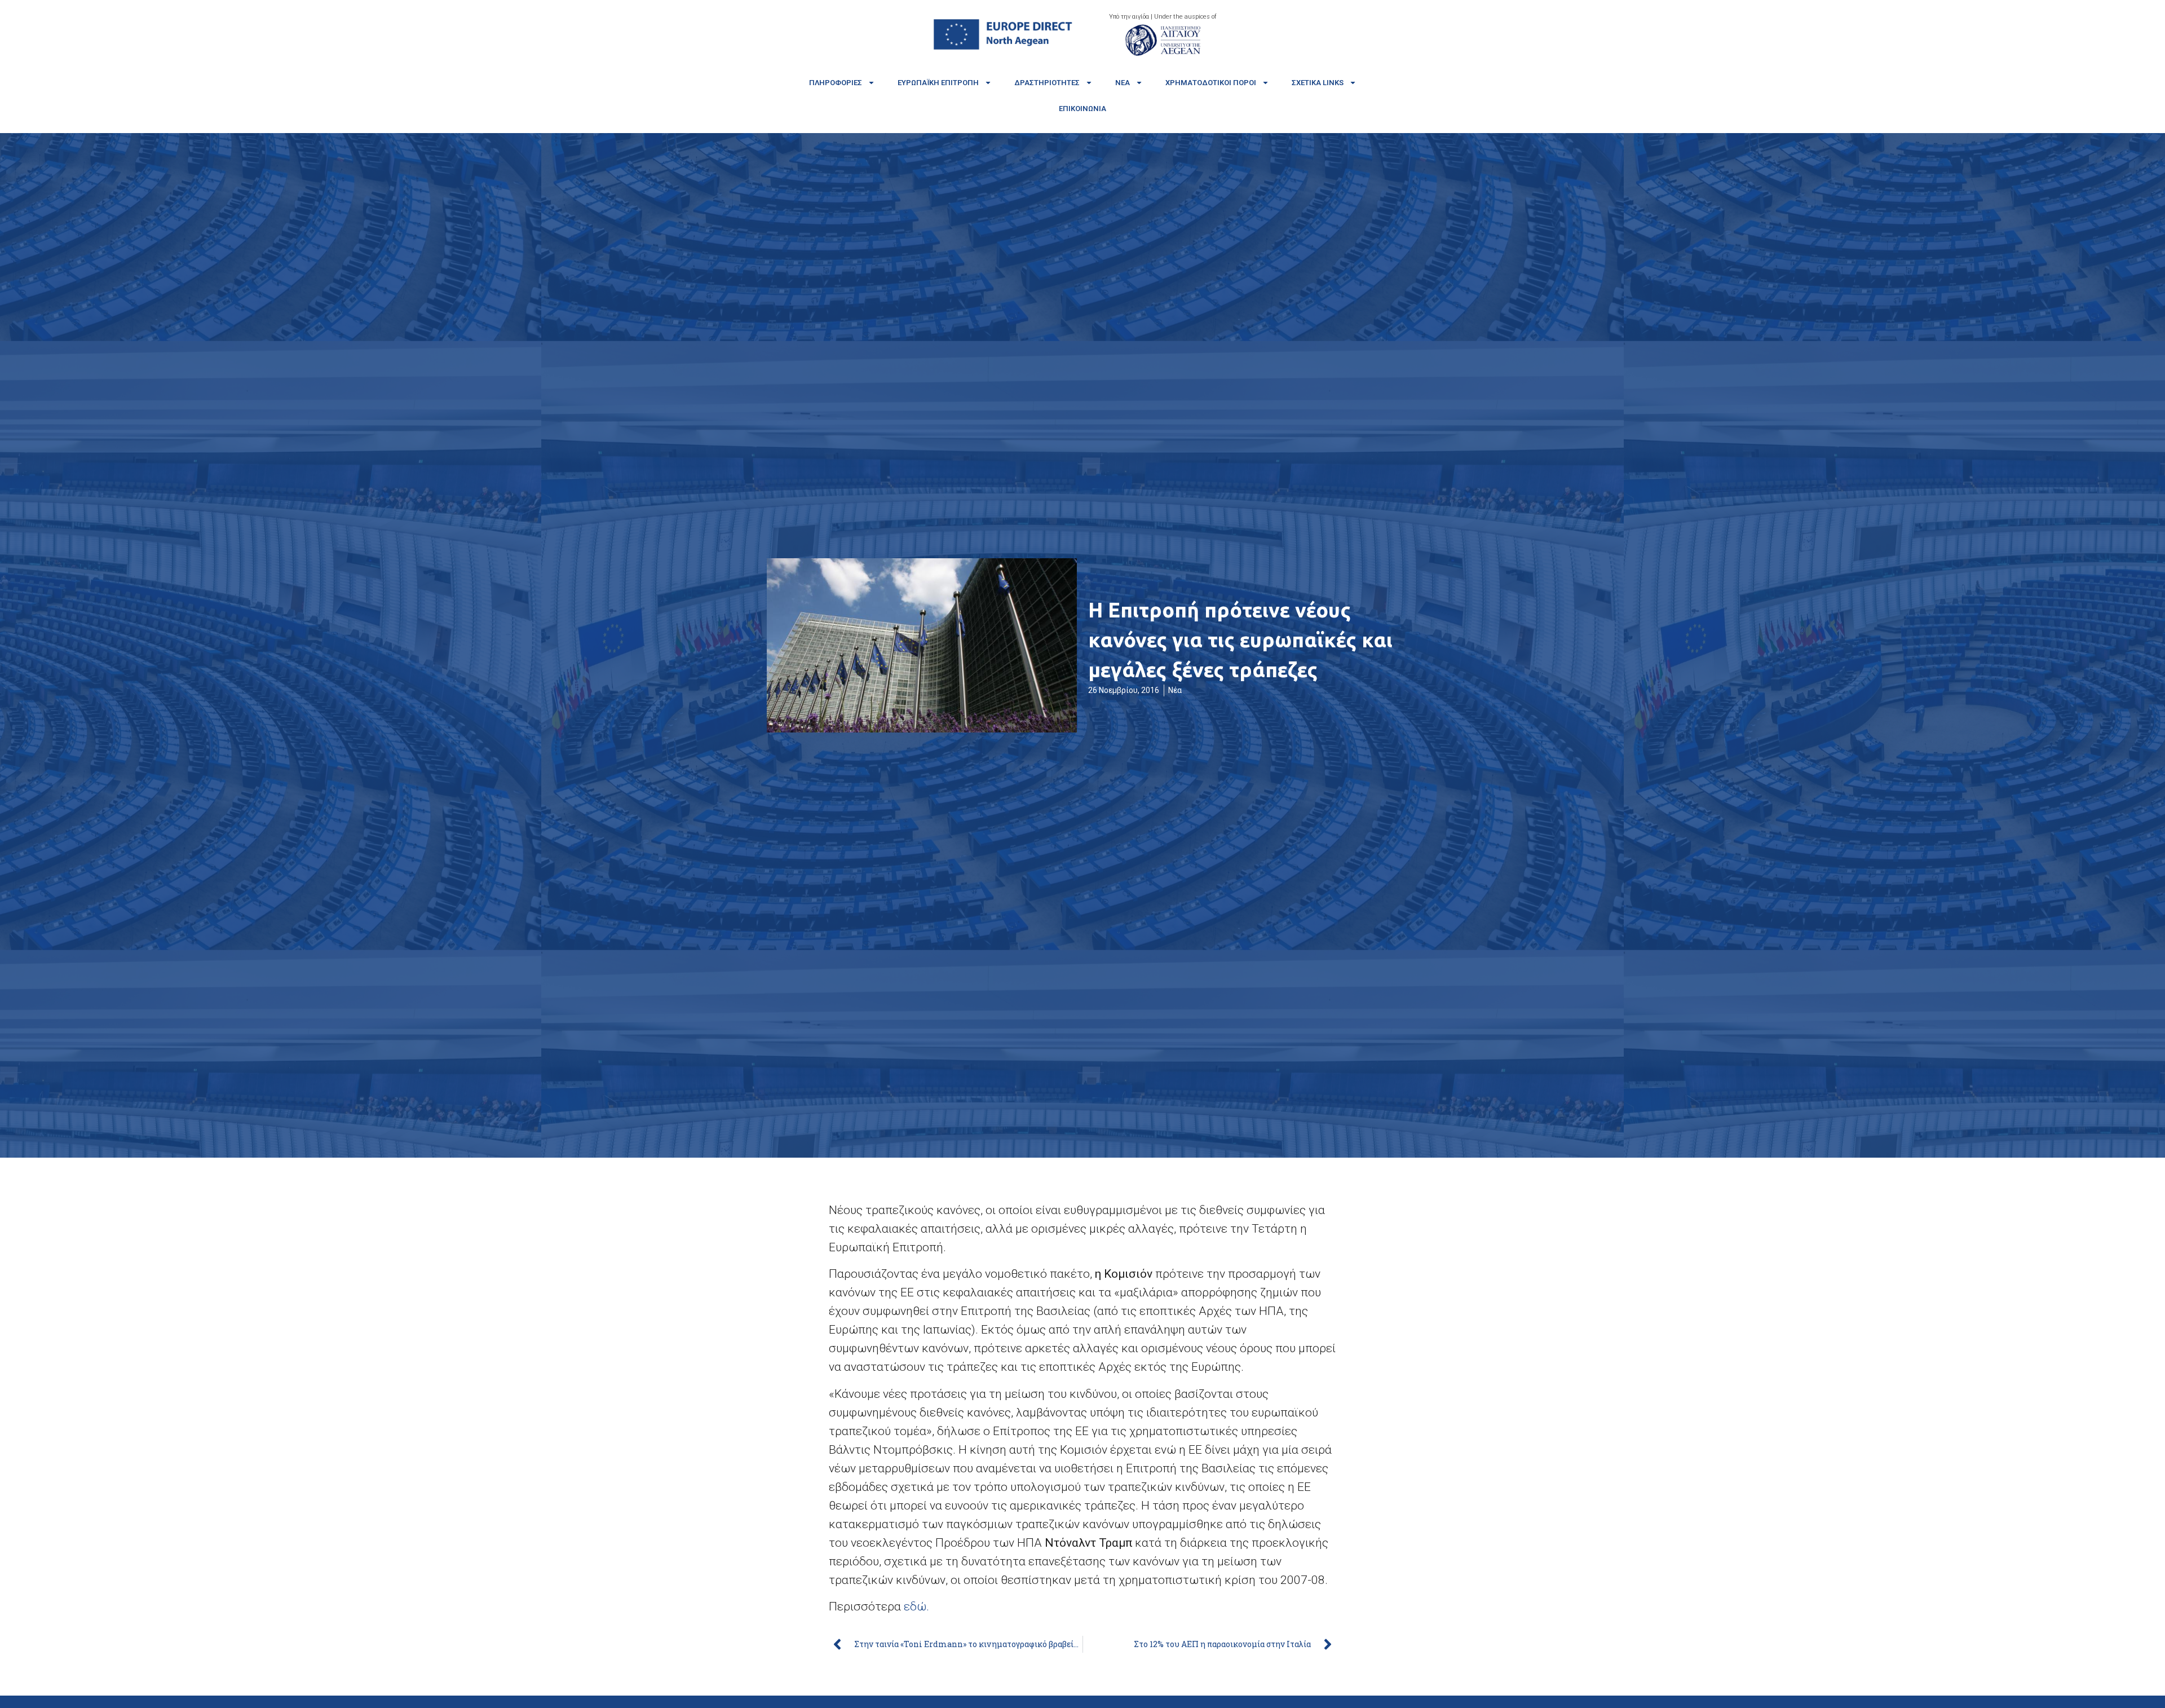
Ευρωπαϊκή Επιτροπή (938, 83)
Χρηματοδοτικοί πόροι (1211, 83)
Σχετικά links (1318, 83)
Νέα (1123, 83)
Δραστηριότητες (1047, 83)
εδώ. (916, 1607)
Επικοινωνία (1082, 109)
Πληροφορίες (836, 83)
